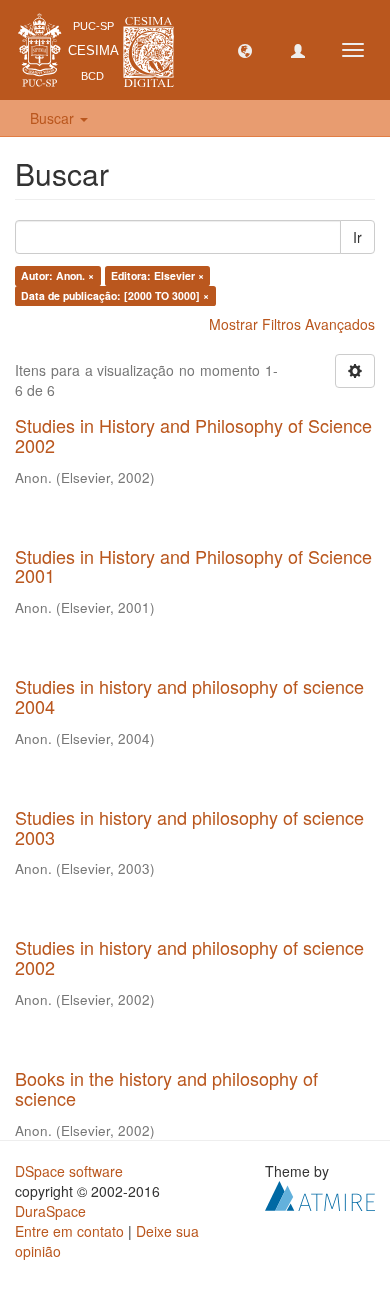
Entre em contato (69, 1231)
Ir (357, 237)
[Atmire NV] (320, 1193)
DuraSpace (50, 1211)
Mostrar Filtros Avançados (292, 324)
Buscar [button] (54, 118)
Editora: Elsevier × (157, 275)
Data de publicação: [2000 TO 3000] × (115, 295)
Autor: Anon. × (57, 275)
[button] (245, 50)
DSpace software (69, 1171)
